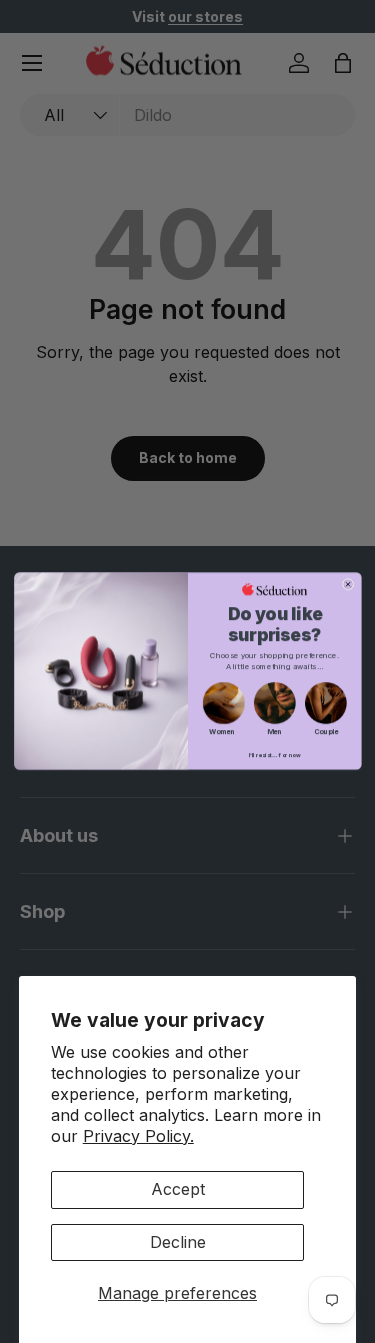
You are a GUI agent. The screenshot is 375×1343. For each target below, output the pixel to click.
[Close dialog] (348, 585)
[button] (223, 704)
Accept (178, 1189)
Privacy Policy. (138, 1136)
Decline (178, 1242)
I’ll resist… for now (274, 755)
